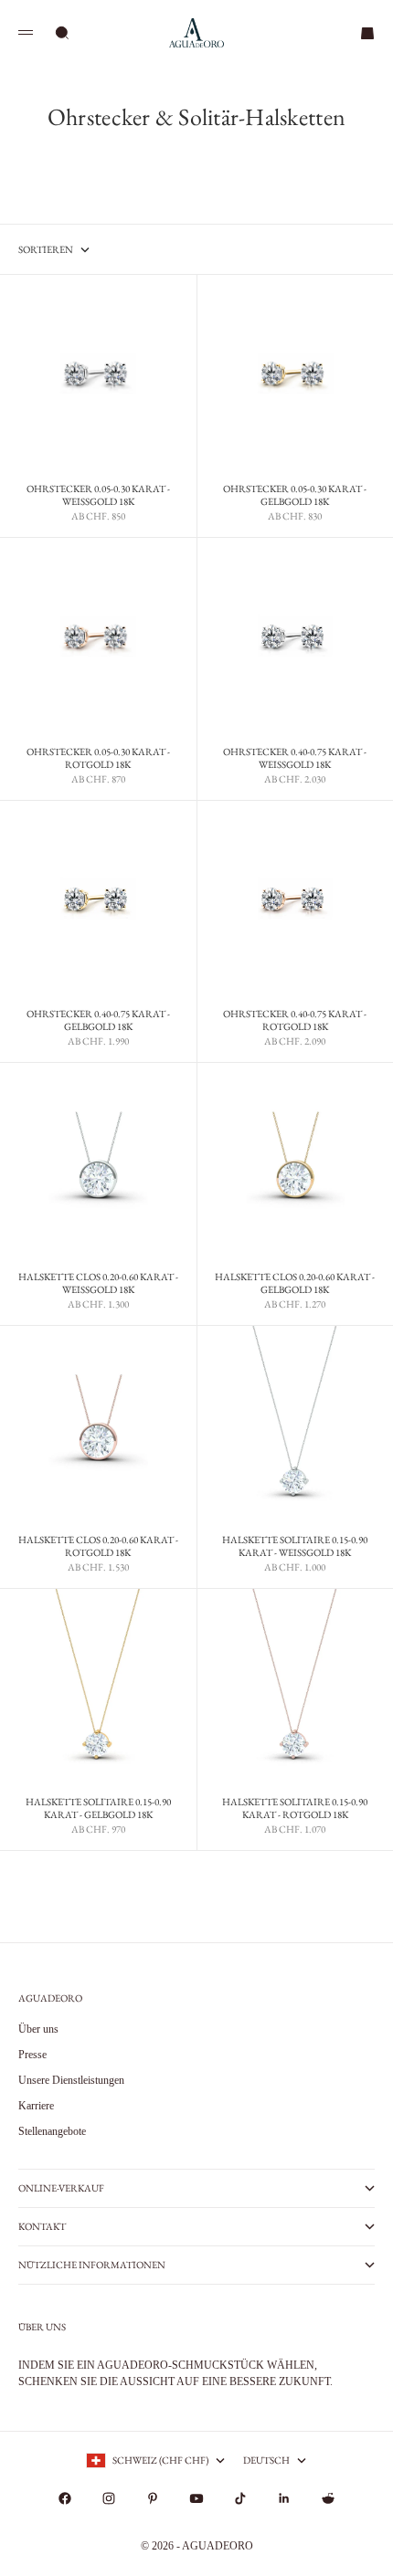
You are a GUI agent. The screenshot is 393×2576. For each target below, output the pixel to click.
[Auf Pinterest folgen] (153, 2498)
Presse (32, 2055)
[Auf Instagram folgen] (109, 2498)
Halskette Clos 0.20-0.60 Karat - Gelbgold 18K (295, 1285)
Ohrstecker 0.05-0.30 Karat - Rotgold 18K (98, 760)
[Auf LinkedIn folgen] (284, 2498)
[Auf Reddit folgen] (328, 2498)
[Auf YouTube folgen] (196, 2498)
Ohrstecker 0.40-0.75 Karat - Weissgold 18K (295, 760)
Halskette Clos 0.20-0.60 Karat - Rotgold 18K (98, 1547)
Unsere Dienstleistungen (71, 2080)
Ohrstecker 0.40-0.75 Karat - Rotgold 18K (295, 1022)
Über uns (38, 2029)
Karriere (36, 2106)
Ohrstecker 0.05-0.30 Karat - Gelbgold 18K (295, 497)
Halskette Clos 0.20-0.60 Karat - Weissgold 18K (98, 1285)
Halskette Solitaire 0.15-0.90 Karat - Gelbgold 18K (98, 1810)
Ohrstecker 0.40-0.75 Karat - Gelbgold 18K (98, 1022)
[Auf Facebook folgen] (65, 2498)
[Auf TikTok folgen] (240, 2498)
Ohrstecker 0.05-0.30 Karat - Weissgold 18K (98, 497)
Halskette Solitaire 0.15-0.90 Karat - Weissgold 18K (295, 1547)
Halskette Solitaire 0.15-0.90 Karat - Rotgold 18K (295, 1810)
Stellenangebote (52, 2131)
